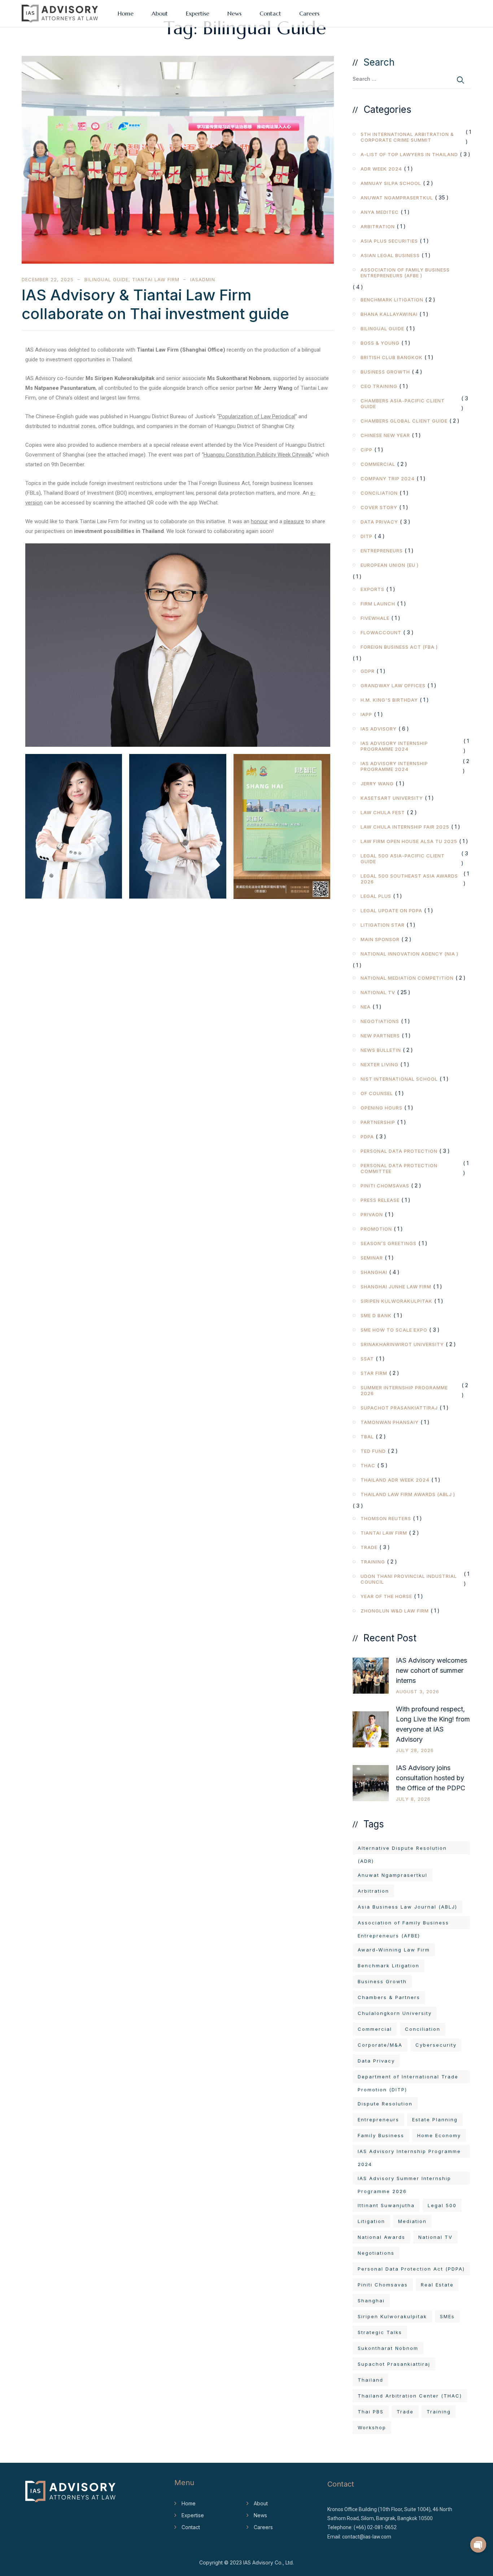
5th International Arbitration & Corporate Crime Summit (407, 137)
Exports (372, 589)
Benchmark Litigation (392, 300)
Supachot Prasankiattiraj (399, 1408)
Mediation (412, 2221)
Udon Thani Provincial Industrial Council (409, 1579)
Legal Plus (376, 896)
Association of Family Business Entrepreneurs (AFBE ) (405, 273)
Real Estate (437, 2285)
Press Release (380, 1200)
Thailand (370, 2380)
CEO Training (379, 386)
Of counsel (377, 1093)
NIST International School (399, 1079)
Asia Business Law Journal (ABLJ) (407, 1907)
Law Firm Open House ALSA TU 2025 (409, 841)
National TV (378, 992)
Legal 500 (442, 2205)
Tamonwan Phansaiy (390, 1422)
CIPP (367, 450)
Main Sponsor (380, 939)
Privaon (372, 1214)
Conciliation (379, 493)
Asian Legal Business (390, 255)
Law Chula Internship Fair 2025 (405, 827)
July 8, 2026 (413, 1799)
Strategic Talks (380, 2332)
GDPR (368, 671)
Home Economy (439, 2135)
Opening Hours (381, 1108)
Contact (270, 13)
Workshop (372, 2427)
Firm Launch (378, 604)
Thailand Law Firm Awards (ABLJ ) (408, 1494)
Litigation (371, 2221)
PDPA (367, 1137)
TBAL (367, 1437)
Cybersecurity (436, 2045)
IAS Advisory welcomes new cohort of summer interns (431, 1670)
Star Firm (374, 1373)
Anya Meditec (380, 212)
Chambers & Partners (389, 1997)
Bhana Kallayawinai (389, 314)
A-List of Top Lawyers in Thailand (409, 154)
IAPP (366, 714)
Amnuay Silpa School (391, 183)
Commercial (378, 464)
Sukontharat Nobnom (388, 2348)
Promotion (376, 1229)
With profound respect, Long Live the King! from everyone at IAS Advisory (433, 1724)
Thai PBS (371, 2412)
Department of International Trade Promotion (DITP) (408, 2078)
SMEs (447, 2316)
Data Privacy (379, 522)
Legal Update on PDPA (391, 910)
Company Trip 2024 (388, 478)
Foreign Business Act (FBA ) (399, 647)
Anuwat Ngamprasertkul (397, 198)
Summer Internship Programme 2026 (404, 1390)
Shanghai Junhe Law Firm (396, 1287)
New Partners (380, 1036)
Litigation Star (383, 925)
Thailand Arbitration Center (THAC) (410, 2396)
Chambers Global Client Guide (404, 421)
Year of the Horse (386, 1596)
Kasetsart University (392, 798)
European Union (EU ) (390, 565)
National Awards (381, 2237)
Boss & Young (380, 343)
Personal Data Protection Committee (399, 1168)
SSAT (367, 1359)
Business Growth (385, 372)
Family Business (381, 2135)
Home (126, 13)
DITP (367, 536)
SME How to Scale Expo (394, 1330)
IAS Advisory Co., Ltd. (269, 2562)
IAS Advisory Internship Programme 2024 (394, 746)
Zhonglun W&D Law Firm (395, 1611)
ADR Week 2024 (381, 169)
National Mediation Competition (407, 978)
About (160, 13)
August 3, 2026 (418, 1691)
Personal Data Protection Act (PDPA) (411, 2269)
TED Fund (373, 1451)
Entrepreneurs (382, 551)
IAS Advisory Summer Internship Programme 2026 (404, 2180)
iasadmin (203, 279)
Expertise (198, 13)
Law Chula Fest (383, 812)
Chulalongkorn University (395, 2013)
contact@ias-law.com (367, 2537)
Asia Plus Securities (389, 241)
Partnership (378, 1122)
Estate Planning (435, 2120)
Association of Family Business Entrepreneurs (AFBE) (403, 1924)
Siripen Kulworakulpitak (396, 1301)
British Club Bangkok (392, 357)
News (234, 13)
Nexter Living (379, 1064)
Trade (369, 1547)
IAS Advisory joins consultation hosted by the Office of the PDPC (431, 1778)
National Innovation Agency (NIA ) (409, 954)
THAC (368, 1465)
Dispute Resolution (385, 2104)
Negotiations (380, 1021)
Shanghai (374, 1272)
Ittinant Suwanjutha (386, 2205)
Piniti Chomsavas (385, 1186)
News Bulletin (381, 1050)
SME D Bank (376, 1315)
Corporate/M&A (380, 2045)
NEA (366, 1007)
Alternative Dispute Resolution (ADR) (402, 1850)
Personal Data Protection (399, 1151)
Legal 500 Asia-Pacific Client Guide (403, 859)
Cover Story (379, 507)
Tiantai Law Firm (156, 279)
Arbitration (378, 226)
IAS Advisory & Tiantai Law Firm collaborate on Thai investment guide (155, 304)
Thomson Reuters (386, 1518)
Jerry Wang (377, 784)
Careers (309, 13)
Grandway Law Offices (393, 685)
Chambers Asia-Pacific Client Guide (403, 403)
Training (373, 1562)
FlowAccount (381, 632)
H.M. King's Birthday (389, 700)
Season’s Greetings (389, 1243)
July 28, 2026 (415, 1750)
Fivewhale (375, 618)
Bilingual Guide (106, 279)
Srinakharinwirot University (402, 1344)
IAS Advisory (379, 729)
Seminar (372, 1258)
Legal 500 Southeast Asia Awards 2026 (409, 879)
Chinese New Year (385, 435)
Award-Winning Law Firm (394, 1950)
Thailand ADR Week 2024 (395, 1480)
